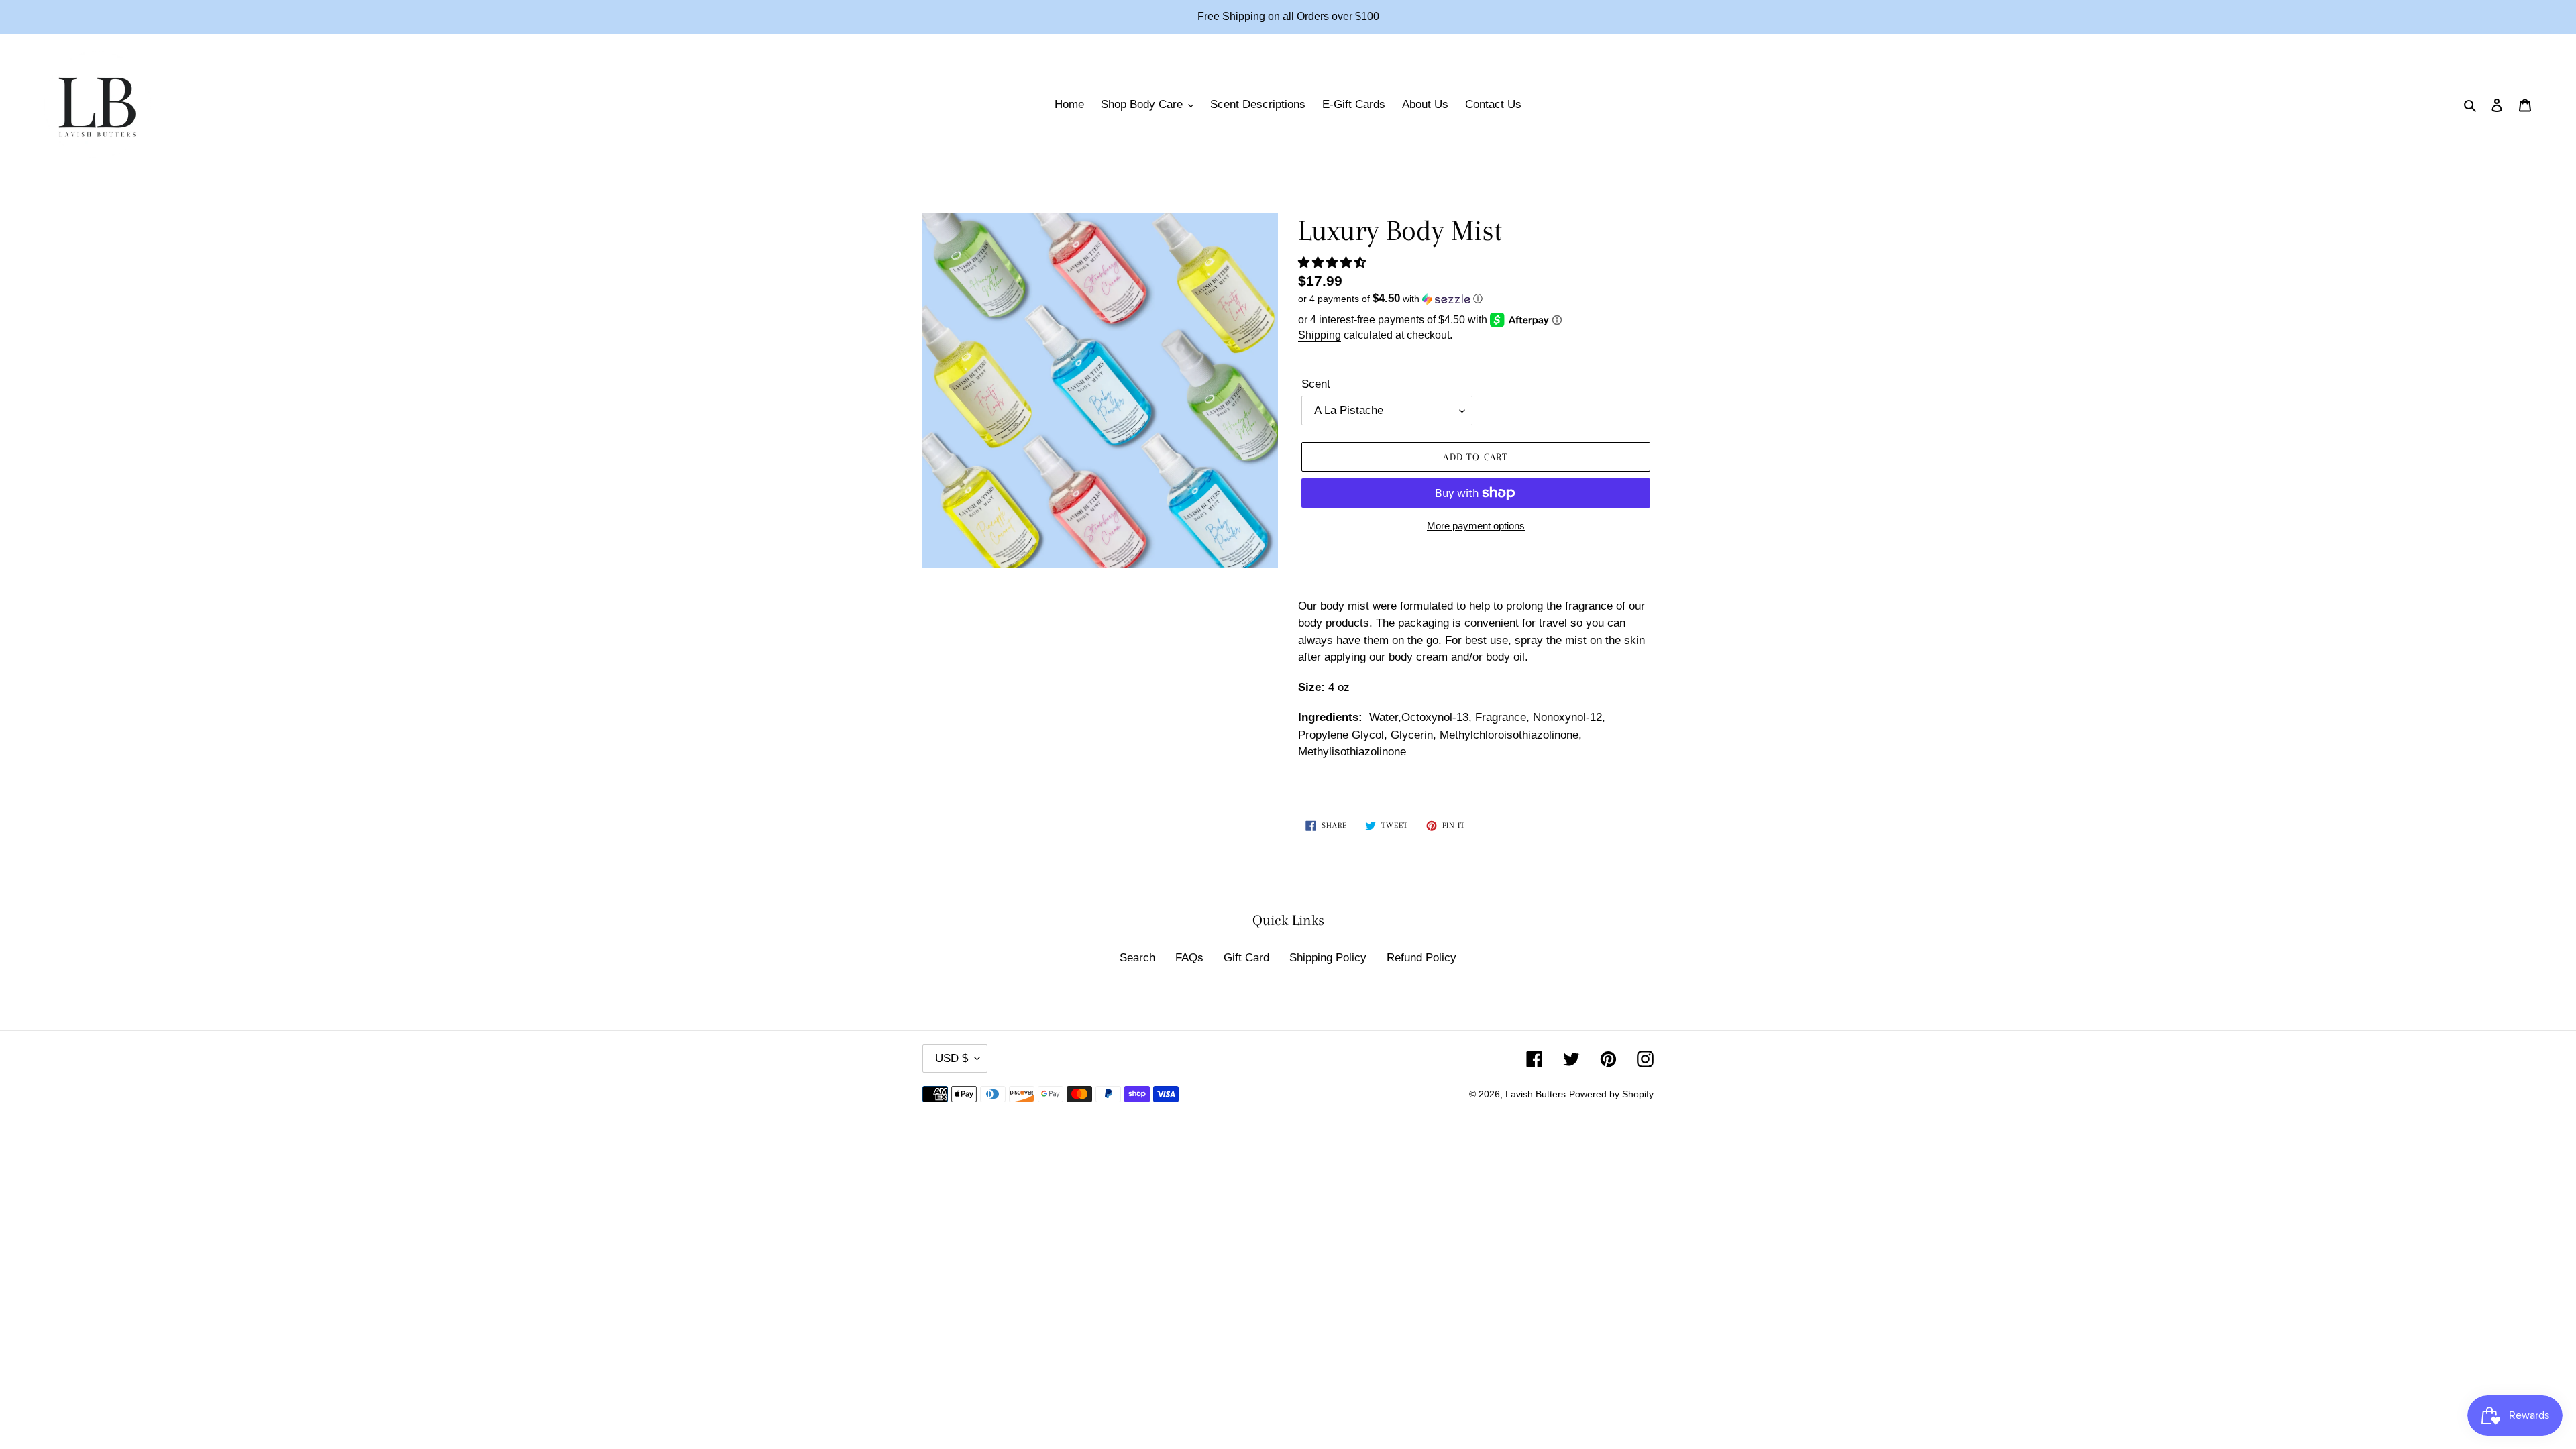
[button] (1334, 263)
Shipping (1320, 335)
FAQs (1189, 958)
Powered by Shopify (1611, 1094)
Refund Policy (1421, 958)
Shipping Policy (1328, 958)
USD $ (952, 1058)
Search (1137, 958)
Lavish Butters (1536, 1094)
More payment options (1476, 526)
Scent (1316, 384)
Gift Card (1246, 958)
